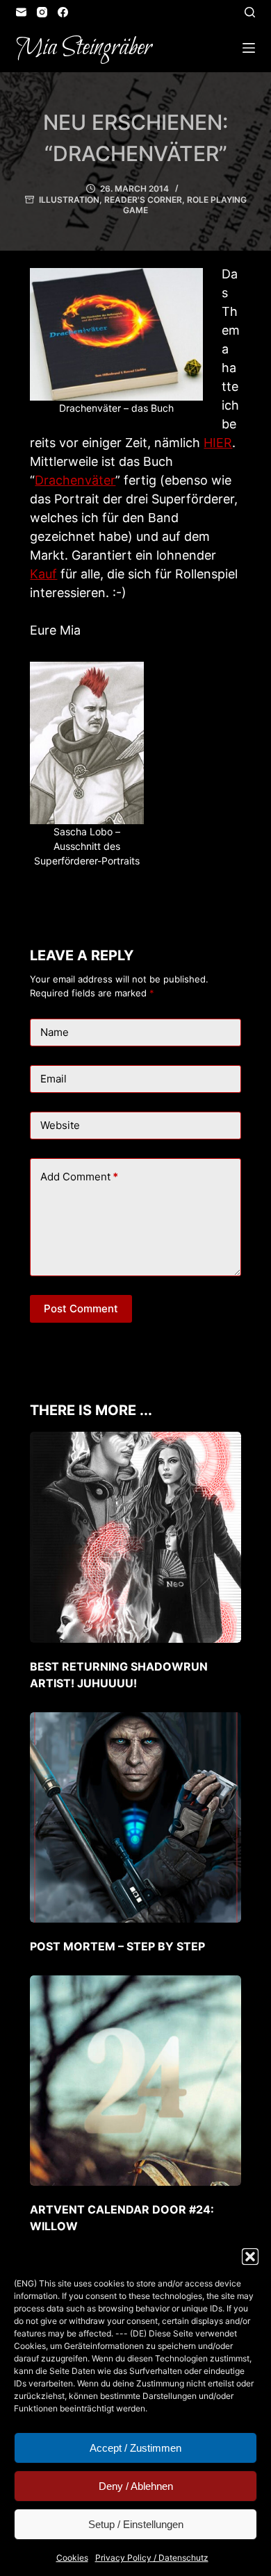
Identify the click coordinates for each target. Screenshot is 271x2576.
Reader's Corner (143, 200)
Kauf (43, 574)
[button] (250, 2257)
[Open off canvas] (249, 48)
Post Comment (81, 1308)
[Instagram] (42, 12)
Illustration (69, 200)
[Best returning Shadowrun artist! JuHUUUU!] (135, 1537)
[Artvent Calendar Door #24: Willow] (135, 2081)
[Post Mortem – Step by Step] (135, 1817)
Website (60, 1125)
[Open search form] (250, 12)
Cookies (72, 2558)
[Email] (21, 12)
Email (54, 1079)
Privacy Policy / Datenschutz (152, 2558)
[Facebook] (63, 12)
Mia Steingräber (84, 48)
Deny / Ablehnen (136, 2486)
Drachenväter (75, 480)
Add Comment (79, 1177)
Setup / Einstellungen (136, 2524)
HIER (218, 443)
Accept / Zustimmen (135, 2448)
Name (55, 1032)
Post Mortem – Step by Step (117, 1946)
